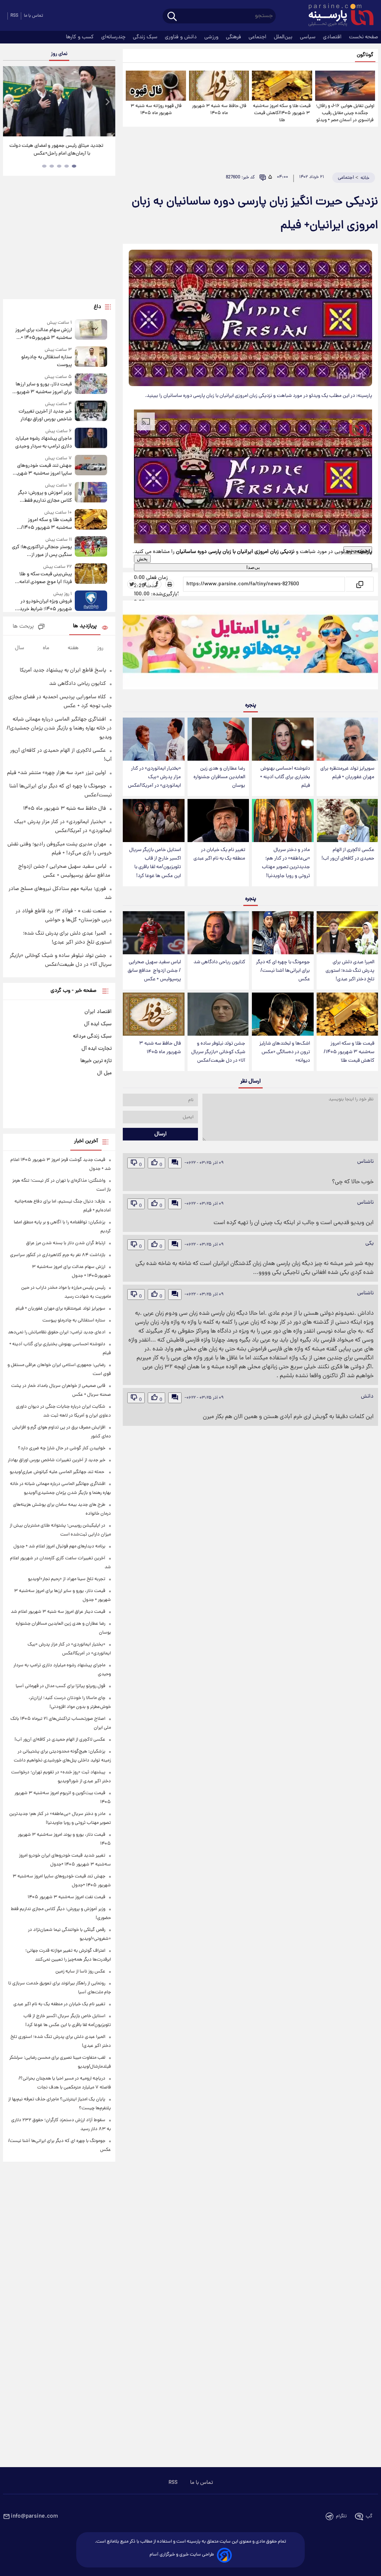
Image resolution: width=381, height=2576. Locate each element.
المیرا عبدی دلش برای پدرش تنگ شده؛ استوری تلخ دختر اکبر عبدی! (350, 971)
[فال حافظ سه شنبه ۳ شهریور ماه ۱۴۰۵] (219, 86)
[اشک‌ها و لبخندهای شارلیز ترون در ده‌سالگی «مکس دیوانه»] (283, 1014)
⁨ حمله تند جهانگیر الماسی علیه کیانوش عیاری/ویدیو (57, 1472)
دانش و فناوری (182, 37)
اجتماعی (258, 37)
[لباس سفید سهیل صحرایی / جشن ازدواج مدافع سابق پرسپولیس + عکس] (153, 933)
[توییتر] (132, 584)
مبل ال (104, 1073)
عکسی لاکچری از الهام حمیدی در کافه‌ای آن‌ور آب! (348, 854)
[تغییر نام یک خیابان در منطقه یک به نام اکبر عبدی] (218, 821)
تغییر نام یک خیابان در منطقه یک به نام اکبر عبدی (219, 854)
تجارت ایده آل (97, 1049)
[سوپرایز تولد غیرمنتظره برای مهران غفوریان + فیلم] (347, 739)
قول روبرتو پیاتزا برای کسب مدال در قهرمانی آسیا (60, 1686)
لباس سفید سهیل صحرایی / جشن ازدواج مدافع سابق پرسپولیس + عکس (154, 971)
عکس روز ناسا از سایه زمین (80, 1972)
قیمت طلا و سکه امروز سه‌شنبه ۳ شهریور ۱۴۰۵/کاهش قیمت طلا (282, 113)
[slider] (253, 598)
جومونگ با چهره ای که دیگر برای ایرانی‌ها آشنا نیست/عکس (283, 971)
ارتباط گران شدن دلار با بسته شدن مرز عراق (66, 1243)
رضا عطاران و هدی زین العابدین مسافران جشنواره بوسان (219, 777)
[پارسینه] (337, 16)
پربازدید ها (85, 626)
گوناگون (365, 55)
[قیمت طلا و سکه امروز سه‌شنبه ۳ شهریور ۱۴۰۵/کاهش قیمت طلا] (282, 86)
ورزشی (212, 37)
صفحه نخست (364, 37)
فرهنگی (234, 37)
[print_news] (170, 584)
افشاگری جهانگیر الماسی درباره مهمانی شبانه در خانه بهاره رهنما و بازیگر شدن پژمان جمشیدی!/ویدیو (59, 728)
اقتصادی (333, 37)
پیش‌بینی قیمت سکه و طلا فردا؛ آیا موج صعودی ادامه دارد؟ (46, 578)
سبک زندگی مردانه (92, 1036)
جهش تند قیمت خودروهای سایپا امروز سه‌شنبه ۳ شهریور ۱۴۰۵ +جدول (42, 470)
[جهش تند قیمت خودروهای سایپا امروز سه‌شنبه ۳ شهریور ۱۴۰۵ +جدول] (91, 466)
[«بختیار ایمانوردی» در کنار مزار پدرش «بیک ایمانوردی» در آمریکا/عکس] (153, 739)
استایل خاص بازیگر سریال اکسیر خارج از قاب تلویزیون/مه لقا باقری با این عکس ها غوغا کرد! (155, 863)
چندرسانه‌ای (114, 37)
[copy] (359, 584)
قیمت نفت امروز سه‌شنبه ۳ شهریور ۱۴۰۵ (66, 1897)
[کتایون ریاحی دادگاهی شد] (218, 933)
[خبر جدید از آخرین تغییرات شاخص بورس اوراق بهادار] (91, 412)
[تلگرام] (144, 584)
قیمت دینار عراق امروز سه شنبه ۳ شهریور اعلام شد (58, 1612)
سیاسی (308, 37)
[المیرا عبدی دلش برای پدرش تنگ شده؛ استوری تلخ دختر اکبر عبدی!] (347, 933)
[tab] (74, 166)
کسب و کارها (81, 37)
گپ (369, 2516)
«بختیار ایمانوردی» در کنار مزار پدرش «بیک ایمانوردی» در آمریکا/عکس (154, 777)
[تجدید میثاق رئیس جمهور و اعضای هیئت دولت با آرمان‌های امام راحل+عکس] (59, 101)
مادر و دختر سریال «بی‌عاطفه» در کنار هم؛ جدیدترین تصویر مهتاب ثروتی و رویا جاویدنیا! (286, 863)
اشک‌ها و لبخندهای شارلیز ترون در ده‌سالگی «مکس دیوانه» (285, 1052)
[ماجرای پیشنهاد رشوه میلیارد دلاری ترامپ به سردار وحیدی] (91, 439)
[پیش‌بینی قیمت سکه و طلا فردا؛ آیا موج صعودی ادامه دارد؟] (91, 575)
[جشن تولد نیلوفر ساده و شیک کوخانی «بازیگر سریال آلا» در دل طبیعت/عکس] (218, 1014)
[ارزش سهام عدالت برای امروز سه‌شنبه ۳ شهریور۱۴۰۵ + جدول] (91, 331)
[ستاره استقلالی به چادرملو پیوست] (91, 358)
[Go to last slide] (11, 102)
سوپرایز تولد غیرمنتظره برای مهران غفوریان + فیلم (347, 773)
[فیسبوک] (157, 584)
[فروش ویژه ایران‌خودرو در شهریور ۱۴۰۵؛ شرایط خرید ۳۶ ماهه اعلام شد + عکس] (91, 602)
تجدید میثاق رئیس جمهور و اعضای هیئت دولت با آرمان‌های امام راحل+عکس (57, 150)
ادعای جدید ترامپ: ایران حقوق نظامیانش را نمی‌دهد (57, 1332)
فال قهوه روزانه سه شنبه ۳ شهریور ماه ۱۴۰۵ (156, 110)
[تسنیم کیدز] (250, 647)
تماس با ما (33, 16)
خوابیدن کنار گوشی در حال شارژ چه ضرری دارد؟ (62, 1448)
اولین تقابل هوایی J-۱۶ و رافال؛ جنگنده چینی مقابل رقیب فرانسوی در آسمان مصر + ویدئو (345, 113)
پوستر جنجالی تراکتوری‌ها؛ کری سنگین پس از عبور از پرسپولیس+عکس (42, 551)
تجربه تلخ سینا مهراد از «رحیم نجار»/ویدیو (67, 1579)
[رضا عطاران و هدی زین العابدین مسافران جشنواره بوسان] (218, 739)
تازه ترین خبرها (96, 1061)
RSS (14, 16)
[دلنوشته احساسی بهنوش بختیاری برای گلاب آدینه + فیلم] (283, 739)
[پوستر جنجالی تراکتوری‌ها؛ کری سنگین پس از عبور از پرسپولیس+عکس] (91, 548)
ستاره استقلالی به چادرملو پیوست (47, 361)
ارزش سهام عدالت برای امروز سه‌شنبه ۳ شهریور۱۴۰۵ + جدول (44, 334)
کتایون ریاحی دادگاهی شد (219, 962)
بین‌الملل (284, 37)
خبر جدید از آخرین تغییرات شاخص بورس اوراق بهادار (45, 415)
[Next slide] (107, 102)
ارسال (161, 1134)
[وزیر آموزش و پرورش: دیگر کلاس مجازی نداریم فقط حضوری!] (91, 493)
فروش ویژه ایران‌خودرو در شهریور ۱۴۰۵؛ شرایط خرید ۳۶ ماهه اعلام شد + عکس (46, 605)
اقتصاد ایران (98, 1012)
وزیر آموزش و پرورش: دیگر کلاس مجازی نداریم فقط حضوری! (45, 497)
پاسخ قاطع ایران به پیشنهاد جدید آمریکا (63, 670)
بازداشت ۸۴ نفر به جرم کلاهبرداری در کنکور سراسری (58, 1255)
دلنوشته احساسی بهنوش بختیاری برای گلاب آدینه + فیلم (285, 777)
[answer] (175, 1163)
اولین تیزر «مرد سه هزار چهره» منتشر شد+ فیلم (57, 773)
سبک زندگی (146, 37)
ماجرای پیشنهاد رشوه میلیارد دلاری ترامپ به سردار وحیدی (44, 443)
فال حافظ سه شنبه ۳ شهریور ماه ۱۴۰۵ (219, 110)
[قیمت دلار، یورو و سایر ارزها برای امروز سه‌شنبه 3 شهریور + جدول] (91, 385)
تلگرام (341, 2516)
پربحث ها (23, 627)
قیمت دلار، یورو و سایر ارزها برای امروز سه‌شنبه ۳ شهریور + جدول (42, 388)
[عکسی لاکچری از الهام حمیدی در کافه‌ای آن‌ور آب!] (347, 821)
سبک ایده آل (98, 1024)
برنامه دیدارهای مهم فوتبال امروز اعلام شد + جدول (59, 1546)
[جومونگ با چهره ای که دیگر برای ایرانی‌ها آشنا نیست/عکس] (283, 933)
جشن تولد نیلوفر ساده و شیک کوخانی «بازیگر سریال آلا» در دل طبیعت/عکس (218, 1052)
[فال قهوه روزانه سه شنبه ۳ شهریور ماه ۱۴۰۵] (156, 86)
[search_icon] (172, 17)
